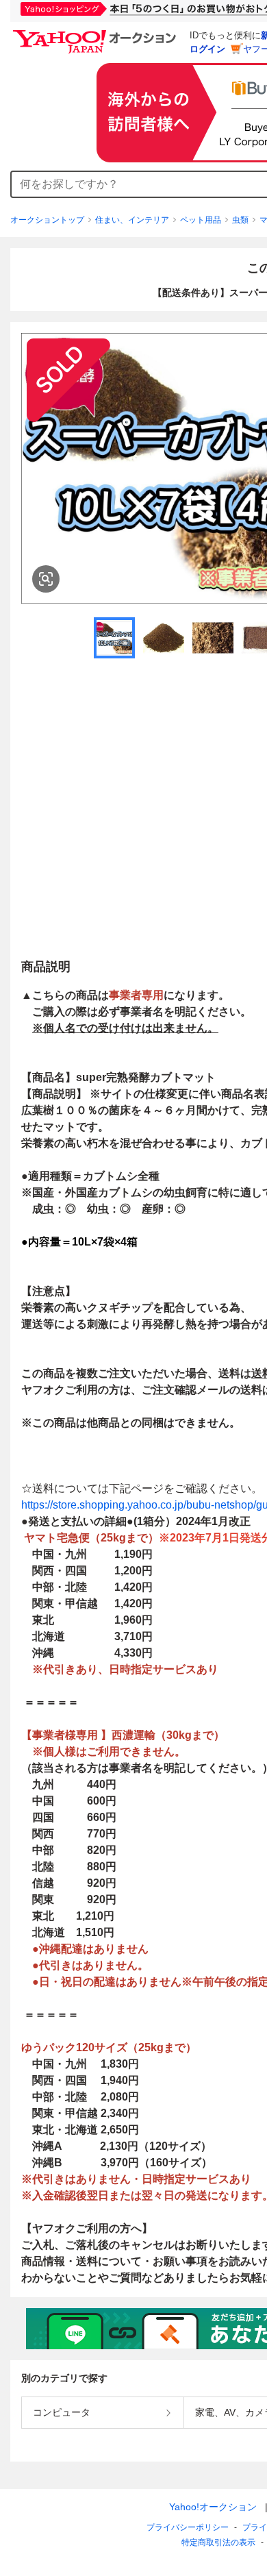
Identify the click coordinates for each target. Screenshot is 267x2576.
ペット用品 (201, 220)
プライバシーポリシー (188, 2527)
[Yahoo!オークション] (97, 34)
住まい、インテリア (132, 220)
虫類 (240, 220)
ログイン (207, 49)
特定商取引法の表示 (218, 2542)
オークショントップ (47, 220)
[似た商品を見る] (46, 579)
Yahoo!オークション (213, 2507)
